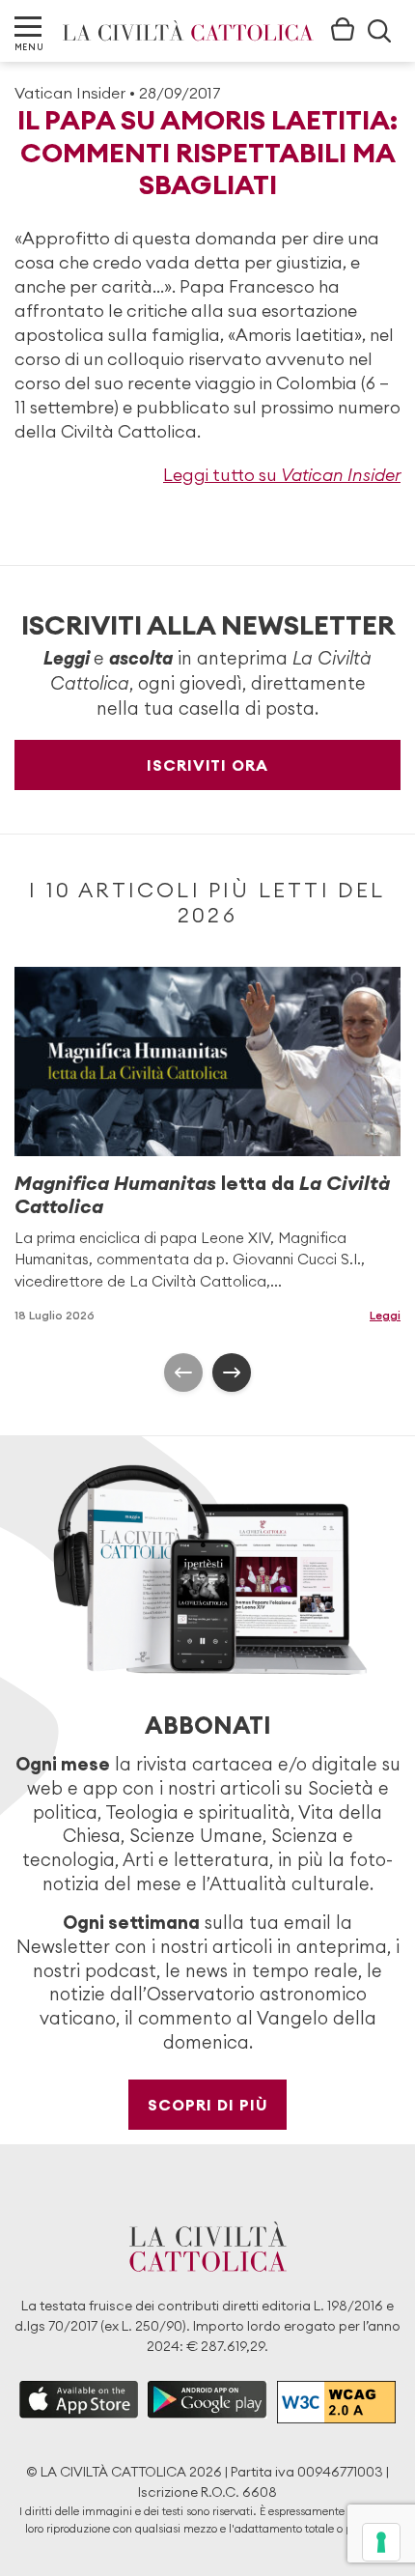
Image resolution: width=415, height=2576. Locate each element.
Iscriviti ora (207, 765)
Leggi (385, 1315)
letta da (202, 1194)
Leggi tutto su (282, 475)
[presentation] (183, 1373)
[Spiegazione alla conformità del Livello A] (336, 2402)
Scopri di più (208, 2105)
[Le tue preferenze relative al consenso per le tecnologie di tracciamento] (381, 2542)
